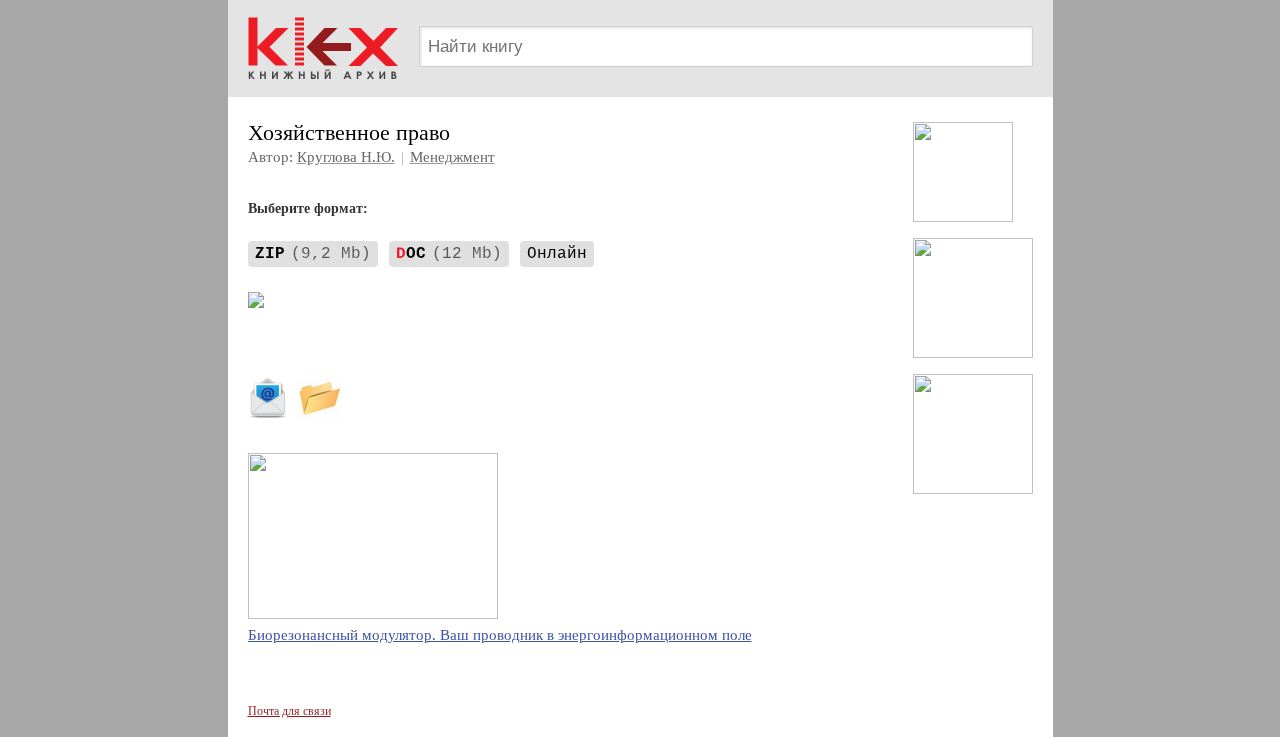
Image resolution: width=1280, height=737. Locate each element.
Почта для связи (289, 711)
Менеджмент (452, 157)
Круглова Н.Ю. (346, 157)
